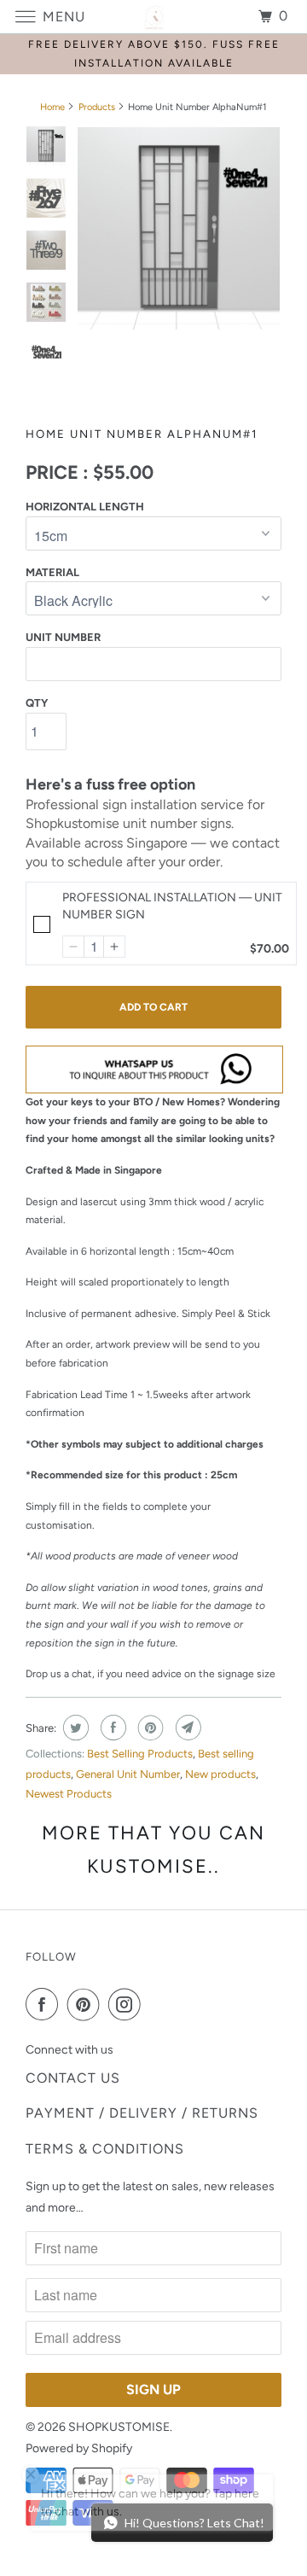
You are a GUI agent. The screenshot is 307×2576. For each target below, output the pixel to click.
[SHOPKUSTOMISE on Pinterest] (87, 2004)
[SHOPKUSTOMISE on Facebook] (45, 2004)
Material (52, 572)
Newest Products (69, 1794)
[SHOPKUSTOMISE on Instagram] (128, 2004)
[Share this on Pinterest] (149, 1728)
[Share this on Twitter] (74, 1728)
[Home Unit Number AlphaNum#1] (179, 229)
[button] (73, 947)
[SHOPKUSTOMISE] (153, 17)
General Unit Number (128, 1774)
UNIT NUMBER (63, 637)
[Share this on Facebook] (111, 1728)
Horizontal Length (85, 507)
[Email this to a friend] (186, 1728)
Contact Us (73, 2078)
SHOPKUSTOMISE (119, 2427)
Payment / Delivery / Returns (142, 2113)
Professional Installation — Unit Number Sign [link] (172, 906)
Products (97, 107)
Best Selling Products (140, 1754)
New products (220, 1774)
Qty (37, 703)
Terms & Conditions (105, 2149)
